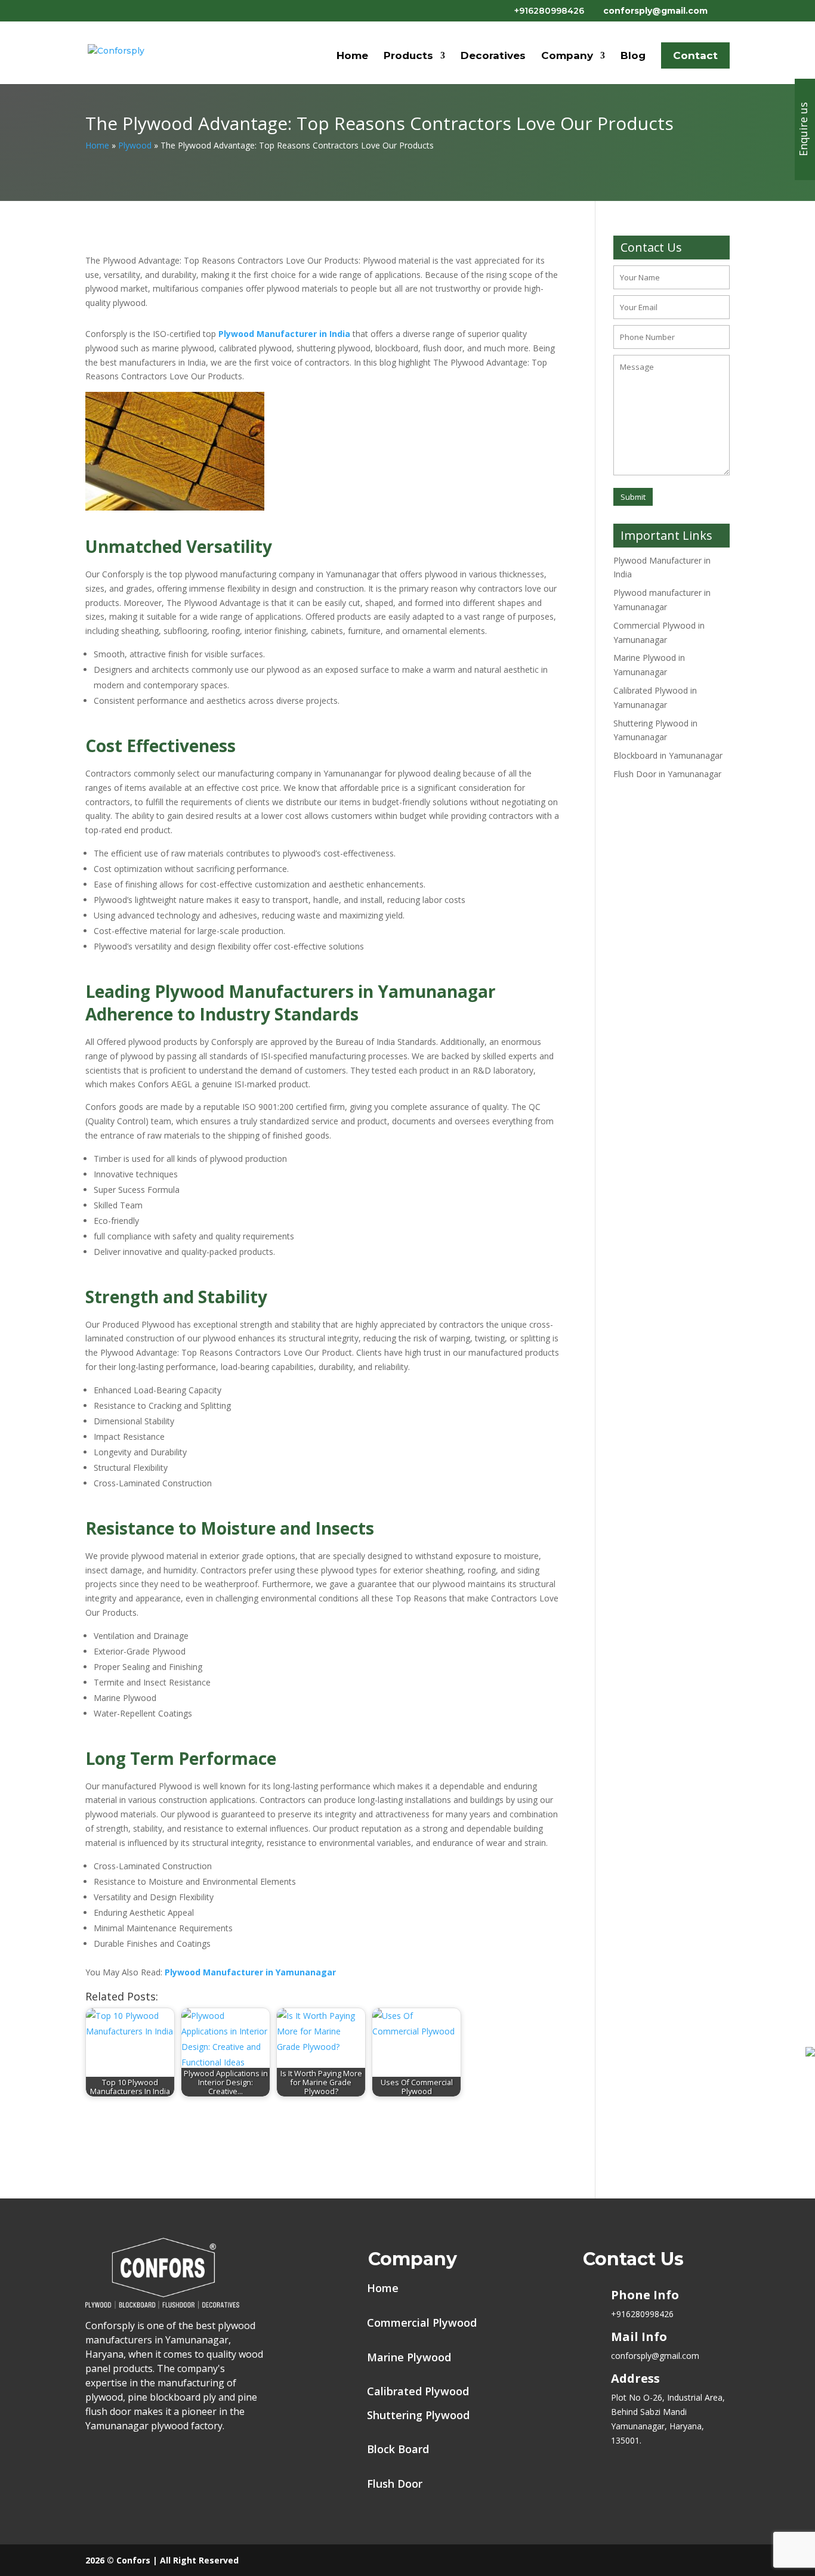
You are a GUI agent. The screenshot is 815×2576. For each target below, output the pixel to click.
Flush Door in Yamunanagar (667, 774)
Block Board (398, 2449)
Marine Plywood (409, 2357)
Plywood (135, 145)
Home (352, 56)
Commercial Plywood (422, 2323)
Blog (633, 56)
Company (567, 56)
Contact (695, 55)
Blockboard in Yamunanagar (668, 755)
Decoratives (493, 56)
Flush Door (395, 2484)
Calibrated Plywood (418, 2391)
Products (408, 56)
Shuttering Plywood (418, 2415)
